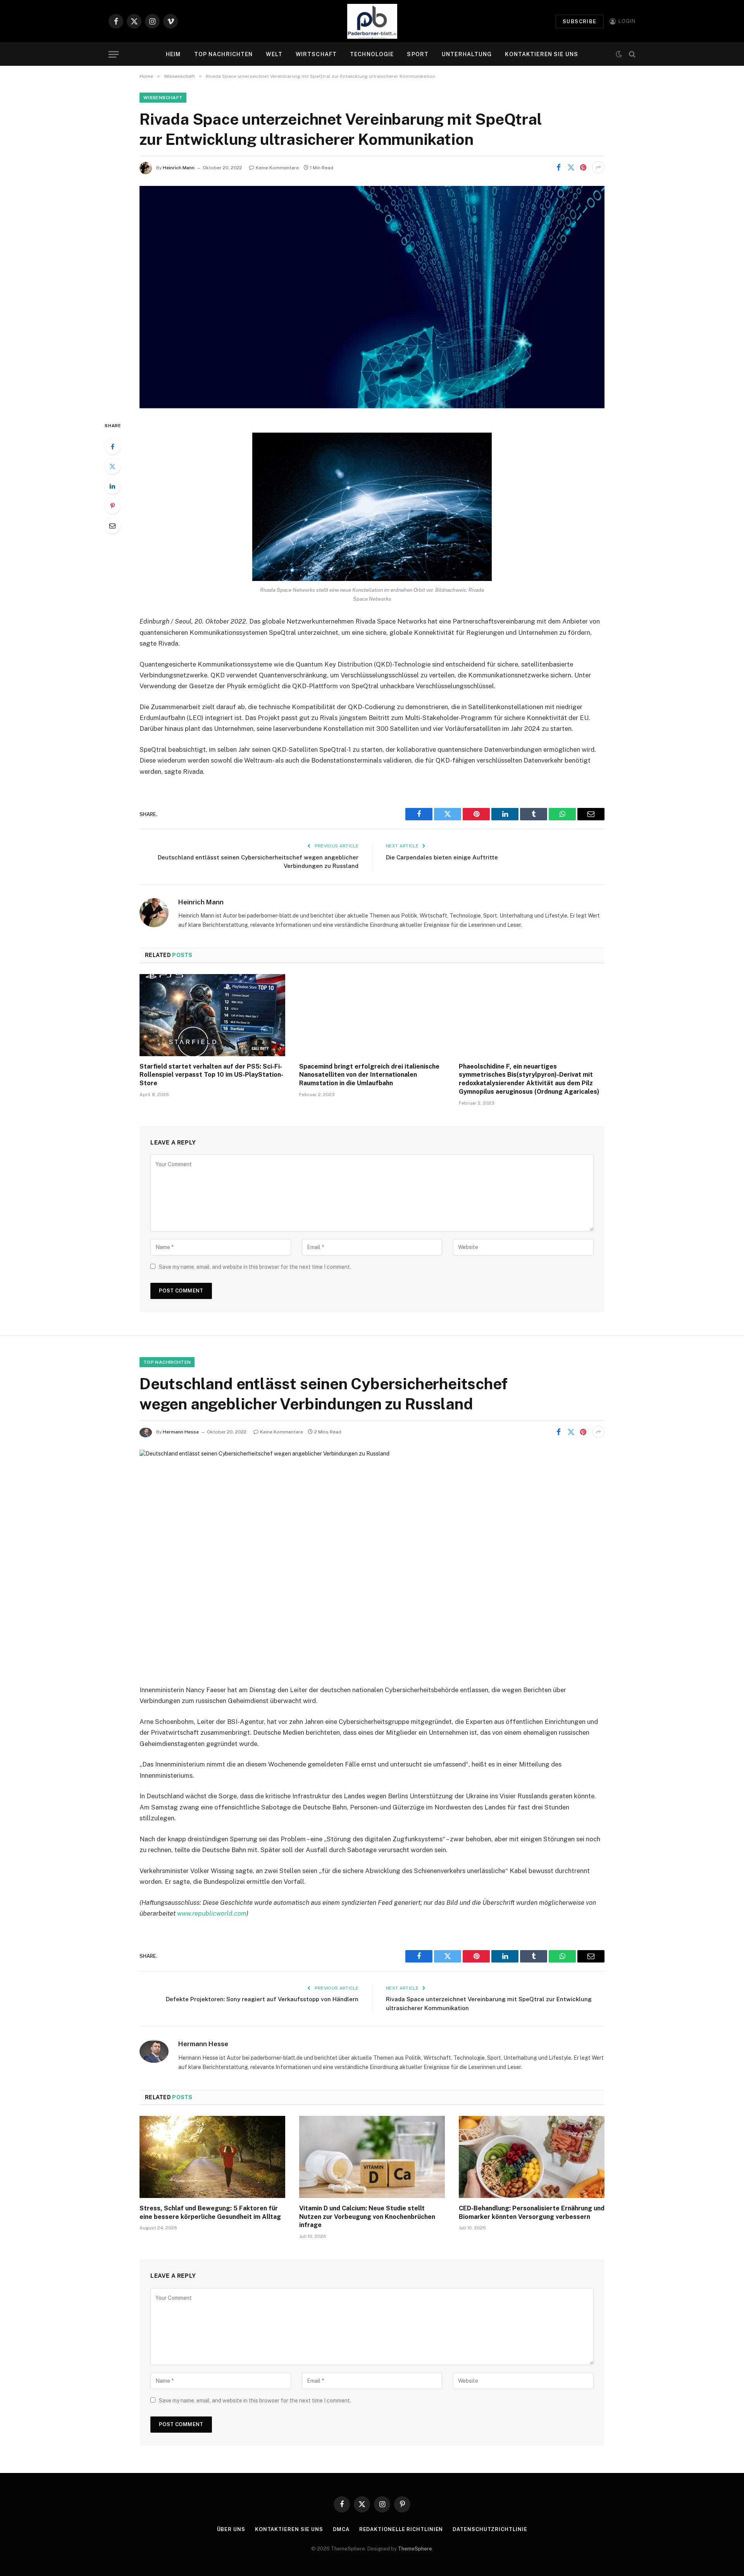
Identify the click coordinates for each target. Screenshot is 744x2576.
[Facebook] (112, 447)
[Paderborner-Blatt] (372, 21)
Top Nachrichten (224, 54)
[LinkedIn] (112, 486)
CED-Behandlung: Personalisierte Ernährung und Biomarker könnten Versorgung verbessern (532, 2213)
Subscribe (580, 21)
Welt (274, 54)
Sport (418, 54)
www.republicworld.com (212, 1913)
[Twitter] (112, 466)
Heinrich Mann (179, 168)
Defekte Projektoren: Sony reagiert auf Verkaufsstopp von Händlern (262, 1999)
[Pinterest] (112, 506)
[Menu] (114, 54)
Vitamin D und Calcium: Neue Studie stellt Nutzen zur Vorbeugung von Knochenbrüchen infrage (367, 2217)
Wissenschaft (163, 98)
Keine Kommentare (277, 168)
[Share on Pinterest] (583, 167)
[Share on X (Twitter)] (571, 167)
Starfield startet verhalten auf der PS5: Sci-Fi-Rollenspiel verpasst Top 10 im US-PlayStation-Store (211, 1075)
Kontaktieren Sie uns (541, 54)
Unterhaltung (467, 54)
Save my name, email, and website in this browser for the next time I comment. (255, 1267)
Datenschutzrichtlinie (490, 2529)
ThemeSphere (415, 2549)
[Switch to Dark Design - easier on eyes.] (619, 54)
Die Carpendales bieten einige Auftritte (442, 857)
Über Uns (231, 2529)
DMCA (341, 2529)
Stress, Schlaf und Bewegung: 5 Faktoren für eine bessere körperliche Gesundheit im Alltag (210, 2213)
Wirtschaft (316, 54)
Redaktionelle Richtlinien (401, 2529)
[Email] (112, 526)
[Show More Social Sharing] (598, 167)
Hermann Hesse (181, 1432)
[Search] (631, 54)
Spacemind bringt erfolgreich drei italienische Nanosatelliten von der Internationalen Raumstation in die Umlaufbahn (369, 1075)
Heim (173, 54)
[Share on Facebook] (558, 167)
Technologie (372, 54)
